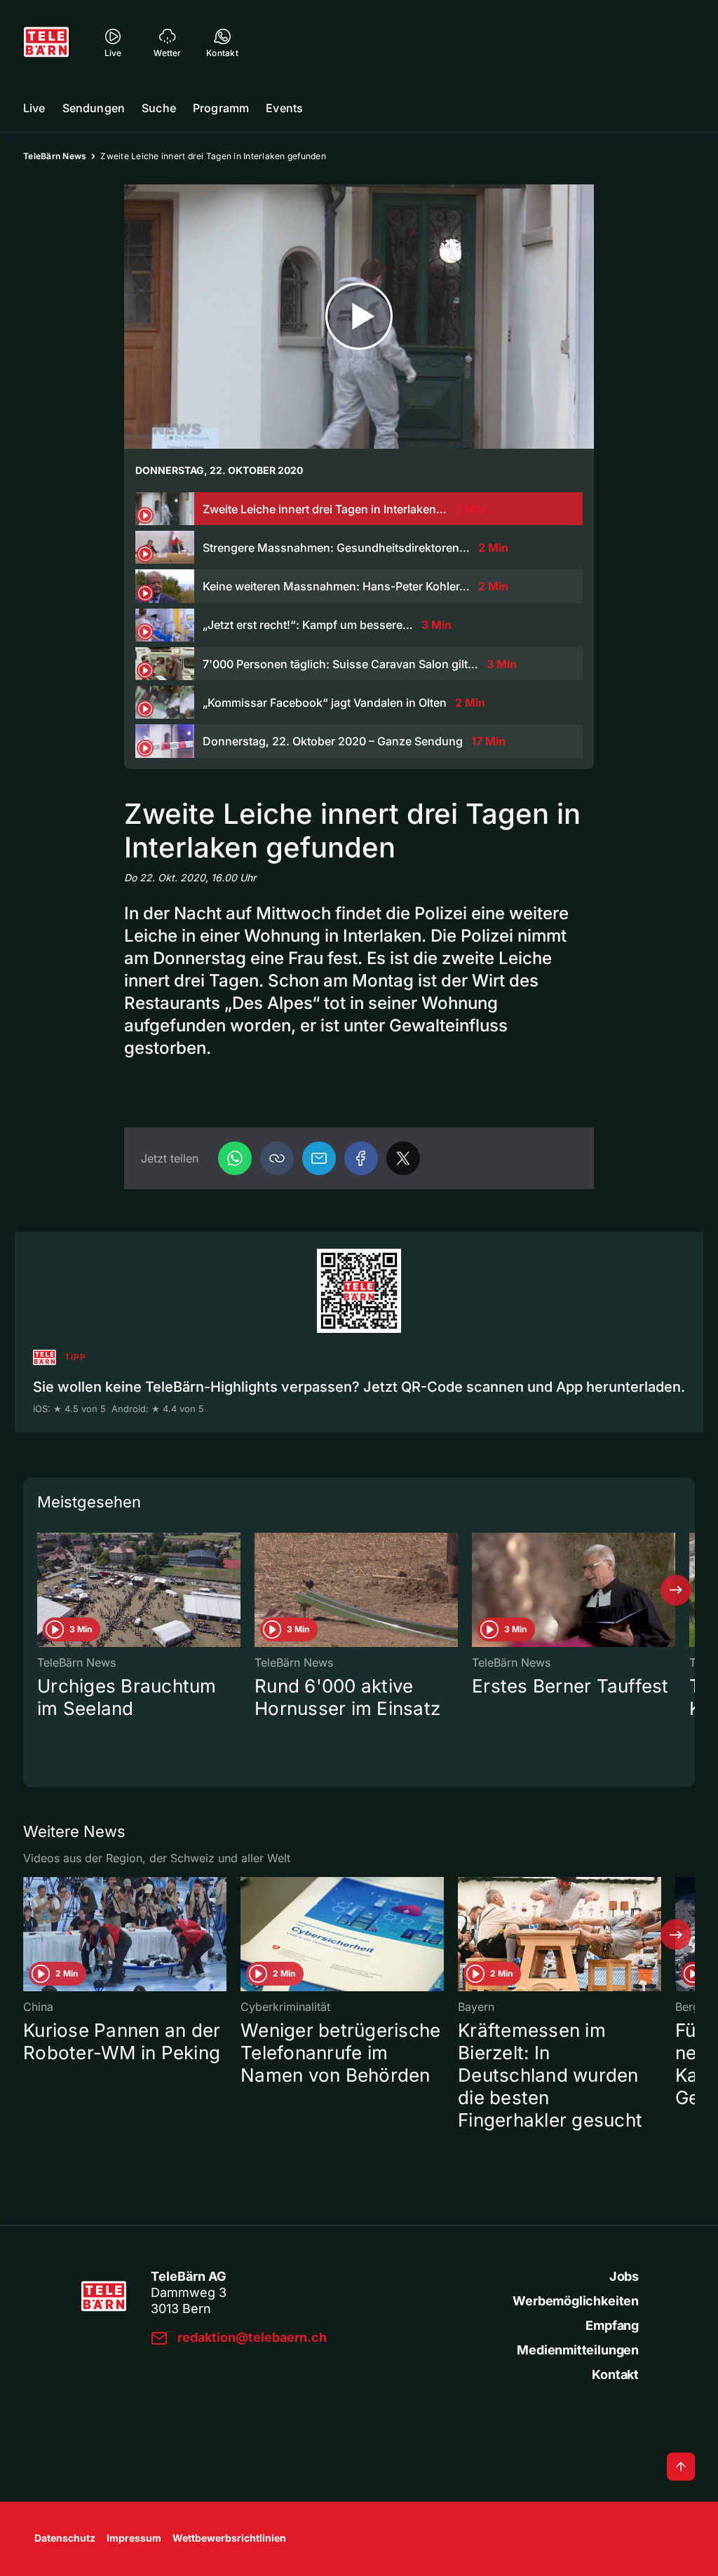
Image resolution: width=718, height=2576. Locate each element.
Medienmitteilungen (578, 2350)
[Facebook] (361, 1158)
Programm (221, 108)
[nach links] (42, 1590)
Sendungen (94, 108)
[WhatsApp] (235, 1158)
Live (34, 108)
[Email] (319, 1158)
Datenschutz (65, 2538)
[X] (403, 1158)
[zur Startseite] (46, 42)
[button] (277, 1158)
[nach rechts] (676, 1590)
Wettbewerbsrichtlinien (229, 2538)
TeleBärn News (55, 156)
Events (284, 108)
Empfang (612, 2325)
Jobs (624, 2276)
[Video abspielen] (359, 317)
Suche (159, 108)
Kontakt (615, 2374)
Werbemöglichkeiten (576, 2301)
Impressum (134, 2538)
